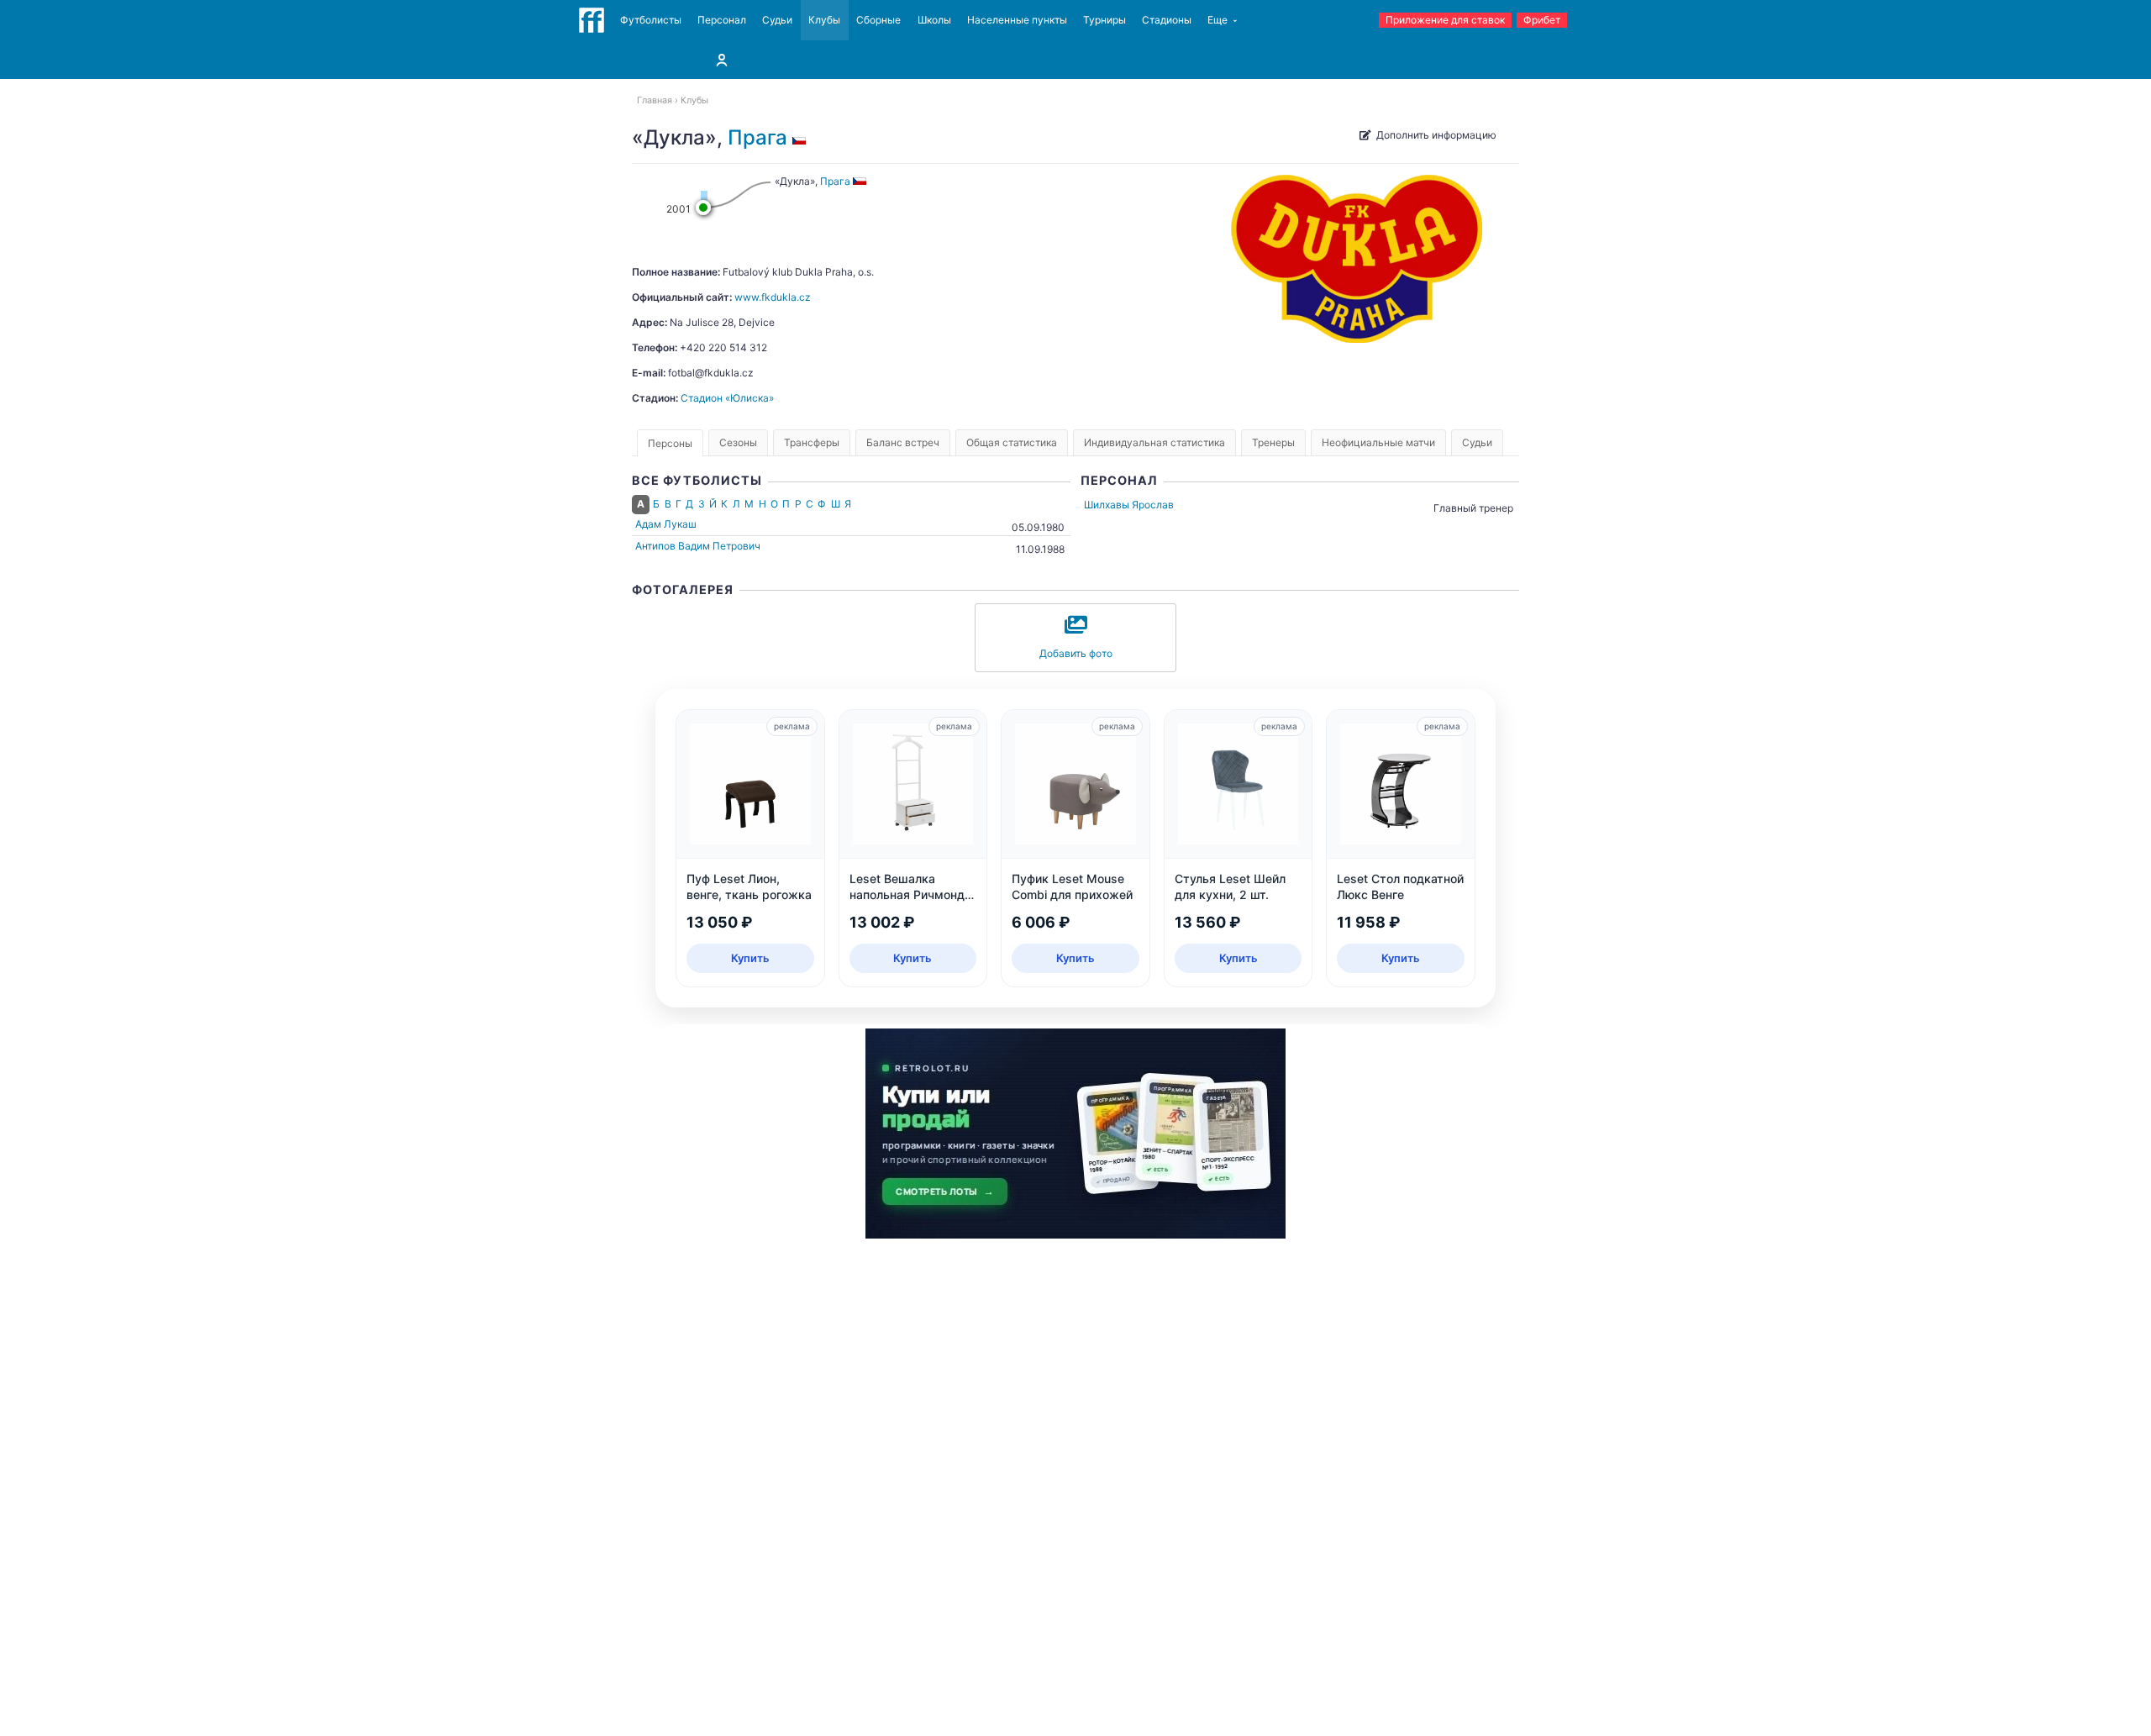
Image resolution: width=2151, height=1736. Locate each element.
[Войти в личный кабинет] (722, 60)
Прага (757, 137)
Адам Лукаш (666, 524)
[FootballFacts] (592, 20)
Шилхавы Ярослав (1129, 505)
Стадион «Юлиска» (727, 398)
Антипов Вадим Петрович (698, 546)
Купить (750, 958)
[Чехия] (802, 137)
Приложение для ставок (1445, 20)
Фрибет (1542, 20)
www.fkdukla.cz (773, 297)
